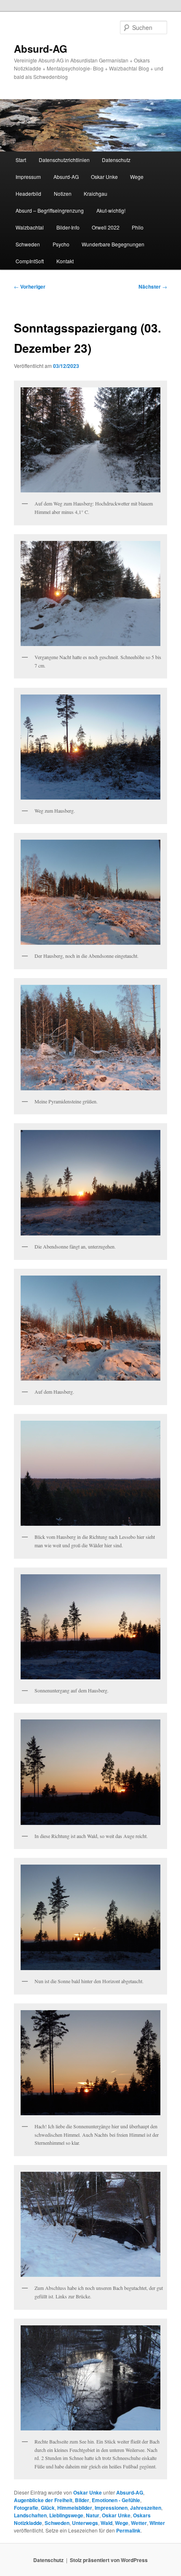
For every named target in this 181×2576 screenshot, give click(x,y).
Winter (157, 2523)
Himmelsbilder (75, 2508)
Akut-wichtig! (111, 210)
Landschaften (30, 2515)
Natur (93, 2515)
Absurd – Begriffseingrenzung (50, 210)
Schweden (28, 244)
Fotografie (26, 2508)
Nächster (153, 287)
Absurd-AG (41, 49)
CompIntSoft (30, 261)
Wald (106, 2523)
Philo (138, 227)
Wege (137, 177)
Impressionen (111, 2508)
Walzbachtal (30, 227)
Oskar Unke (104, 177)
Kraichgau (96, 193)
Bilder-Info (68, 227)
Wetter (139, 2523)
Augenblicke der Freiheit (43, 2500)
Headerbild (28, 193)
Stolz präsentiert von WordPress (109, 2560)
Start (21, 160)
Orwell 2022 (106, 227)
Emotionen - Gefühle (116, 2500)
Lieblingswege (66, 2515)
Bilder (82, 2500)
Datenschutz (116, 160)
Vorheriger (30, 287)
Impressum (28, 177)
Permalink (128, 2530)
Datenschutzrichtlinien (64, 160)
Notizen (63, 193)
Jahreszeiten (146, 2508)
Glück (48, 2508)
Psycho (61, 244)
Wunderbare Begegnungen (113, 244)
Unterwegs (85, 2523)
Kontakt (65, 261)
